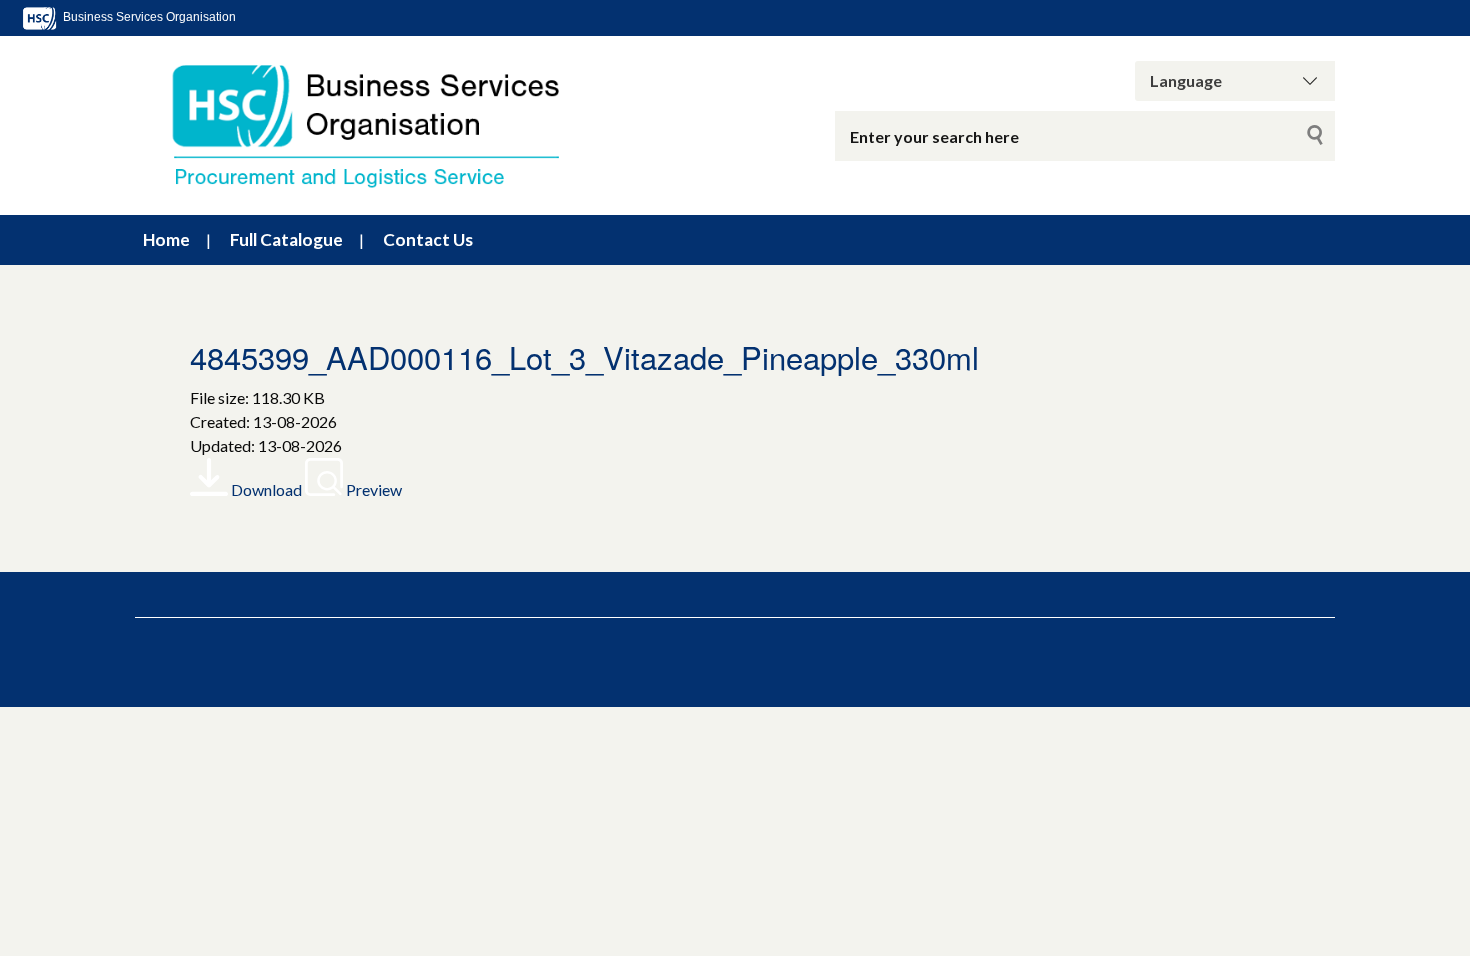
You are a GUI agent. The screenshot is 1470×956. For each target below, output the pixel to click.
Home (166, 239)
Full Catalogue (286, 239)
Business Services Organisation (148, 17)
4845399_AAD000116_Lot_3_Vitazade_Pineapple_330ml (584, 356)
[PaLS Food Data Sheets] (385, 125)
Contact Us (428, 239)
